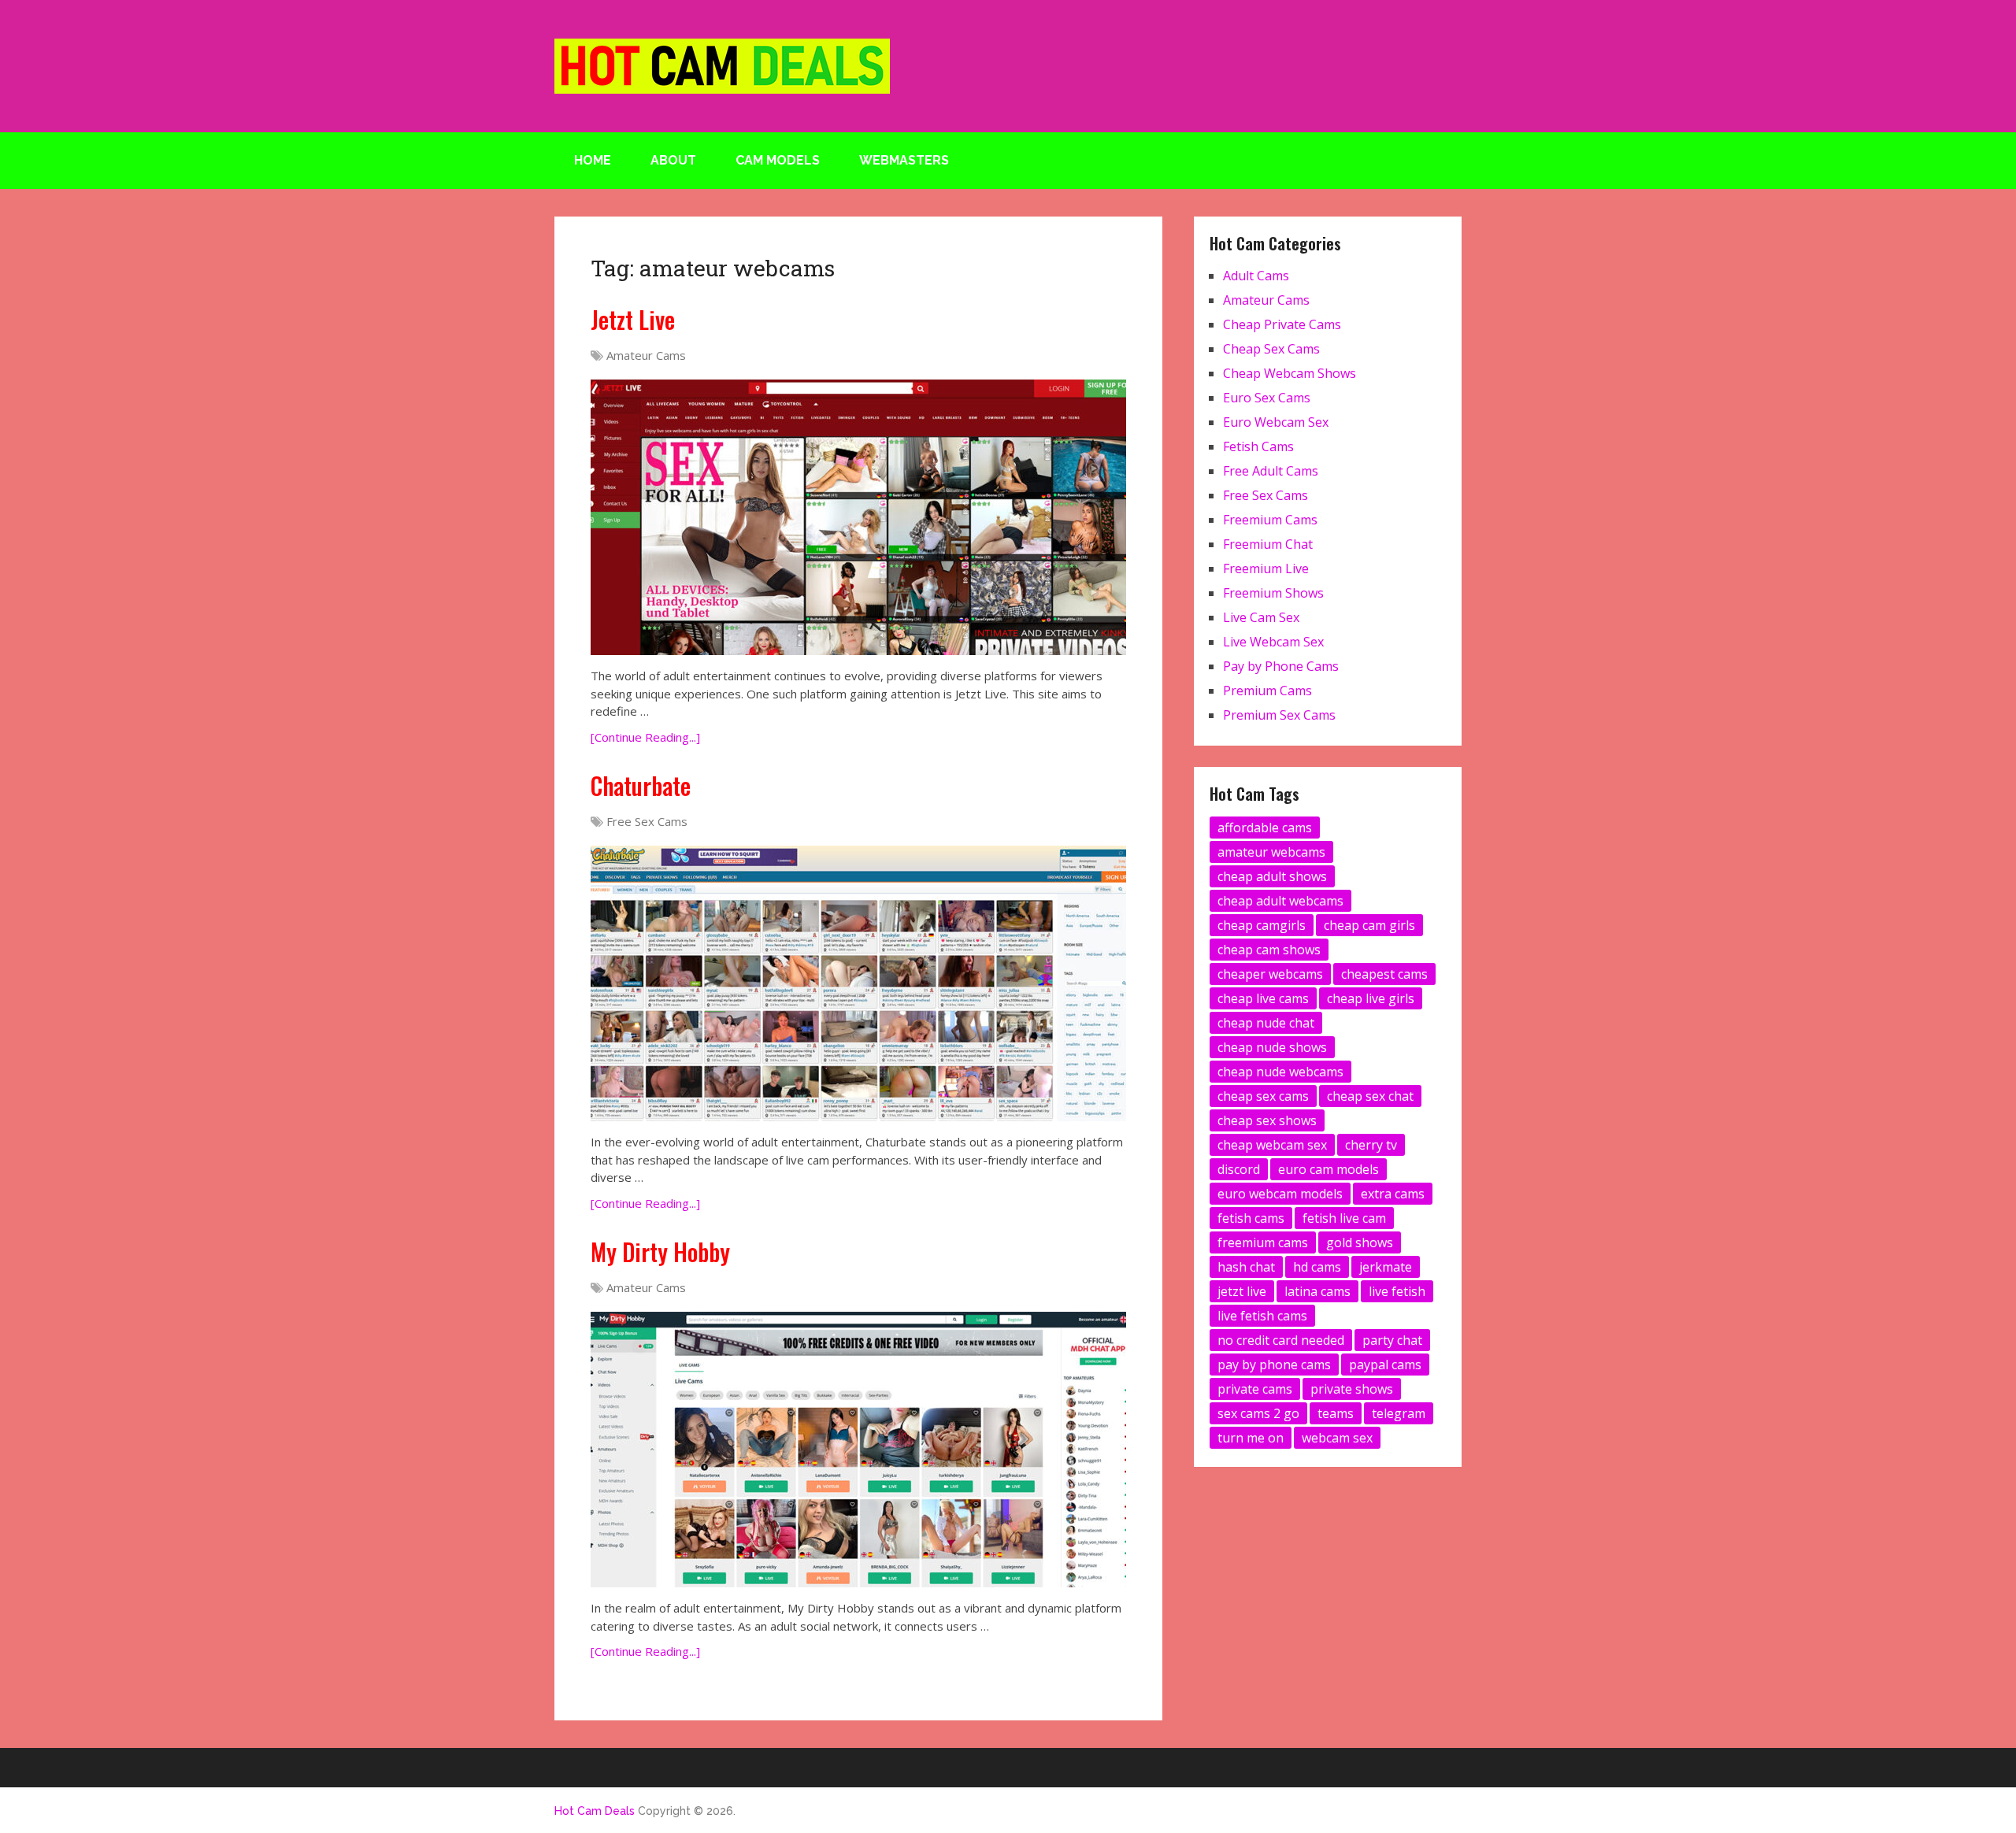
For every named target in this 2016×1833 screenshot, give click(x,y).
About (673, 160)
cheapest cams (1384, 974)
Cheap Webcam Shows (1290, 373)
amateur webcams (1271, 852)
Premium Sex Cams (1279, 715)
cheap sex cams (1263, 1096)
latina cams (1317, 1291)
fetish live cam (1344, 1218)
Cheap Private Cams (1282, 324)
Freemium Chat (1268, 544)
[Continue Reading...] (645, 737)
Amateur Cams (646, 355)
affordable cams (1265, 828)
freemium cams (1263, 1242)
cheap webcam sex (1272, 1145)
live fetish (1397, 1291)
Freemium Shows (1273, 593)
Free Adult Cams (1271, 471)
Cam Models (778, 160)
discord (1239, 1169)
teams (1336, 1413)
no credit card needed (1281, 1340)
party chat (1392, 1340)
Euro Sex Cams (1267, 398)
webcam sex (1337, 1438)
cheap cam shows (1269, 950)
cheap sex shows (1267, 1120)
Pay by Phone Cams (1281, 666)
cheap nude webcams (1280, 1072)
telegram (1399, 1413)
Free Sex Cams (647, 821)
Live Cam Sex (1261, 617)
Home (593, 160)
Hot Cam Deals (595, 1811)
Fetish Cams (1258, 446)
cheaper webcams (1270, 974)
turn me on (1251, 1438)
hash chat (1246, 1267)
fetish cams (1251, 1218)
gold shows (1360, 1242)
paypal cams (1385, 1365)
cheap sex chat (1370, 1096)
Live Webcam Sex (1273, 642)
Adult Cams (1256, 276)
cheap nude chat (1266, 1023)
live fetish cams (1262, 1316)
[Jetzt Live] (858, 517)
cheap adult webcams (1280, 901)
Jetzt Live (633, 319)
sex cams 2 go (1258, 1413)
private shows (1352, 1389)
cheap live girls (1371, 998)
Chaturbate (641, 785)
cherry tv (1371, 1145)
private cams (1255, 1389)
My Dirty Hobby (660, 1252)
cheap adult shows (1272, 876)
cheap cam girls (1369, 925)
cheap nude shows (1272, 1047)
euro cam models (1329, 1169)
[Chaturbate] (858, 983)
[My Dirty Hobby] (858, 1450)
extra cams (1393, 1194)
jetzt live (1242, 1291)
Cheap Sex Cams (1271, 349)
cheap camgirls (1262, 925)
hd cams (1317, 1267)
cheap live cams (1263, 998)
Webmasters (904, 160)
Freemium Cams (1270, 520)
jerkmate (1386, 1267)
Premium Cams (1267, 691)
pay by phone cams (1274, 1365)
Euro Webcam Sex (1276, 422)
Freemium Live (1266, 568)
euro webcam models (1280, 1194)
